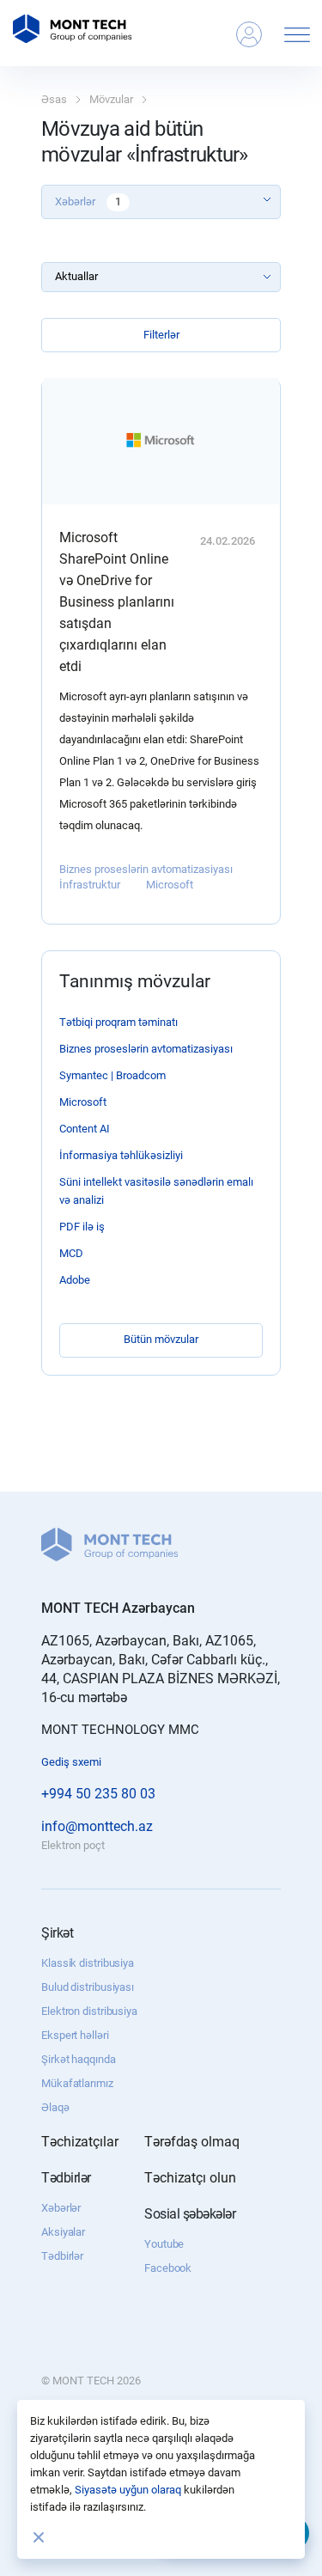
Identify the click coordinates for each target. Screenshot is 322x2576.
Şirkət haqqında (79, 2059)
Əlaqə (55, 2107)
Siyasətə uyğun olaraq (128, 2490)
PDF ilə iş (82, 1227)
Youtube (164, 2244)
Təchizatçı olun (190, 2178)
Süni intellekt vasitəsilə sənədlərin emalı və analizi (156, 1191)
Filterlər (161, 335)
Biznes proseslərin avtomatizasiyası (146, 869)
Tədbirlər (62, 2256)
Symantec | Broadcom (112, 1075)
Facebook (168, 2268)
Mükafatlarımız (77, 2083)
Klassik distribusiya (88, 1963)
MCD (71, 1253)
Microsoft (170, 885)
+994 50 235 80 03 (98, 1794)
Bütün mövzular (161, 1339)
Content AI (85, 1129)
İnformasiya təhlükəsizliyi (121, 1155)
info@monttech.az (97, 1826)
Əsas (54, 99)
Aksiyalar (63, 2232)
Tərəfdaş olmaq (192, 2142)
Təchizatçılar (80, 2142)
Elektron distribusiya (89, 2011)
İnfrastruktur (90, 885)
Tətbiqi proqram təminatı (118, 1022)
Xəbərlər (61, 2208)
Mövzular (111, 99)
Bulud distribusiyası (88, 1987)
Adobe (75, 1280)
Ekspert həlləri (75, 2035)
